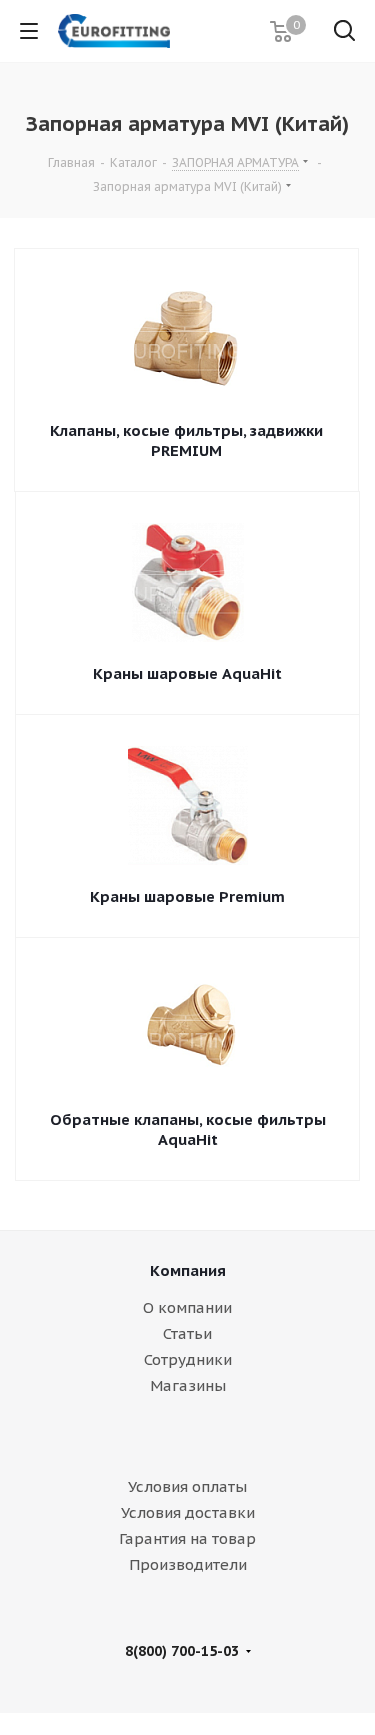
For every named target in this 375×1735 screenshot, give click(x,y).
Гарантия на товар (187, 1538)
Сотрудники (188, 1359)
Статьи (187, 1333)
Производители (188, 1564)
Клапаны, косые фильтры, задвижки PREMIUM (186, 440)
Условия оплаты (187, 1486)
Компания (188, 1270)
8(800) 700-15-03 (182, 1651)
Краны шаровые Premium (187, 896)
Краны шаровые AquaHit (187, 673)
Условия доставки (188, 1512)
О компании (187, 1307)
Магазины (188, 1385)
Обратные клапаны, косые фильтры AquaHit (188, 1129)
